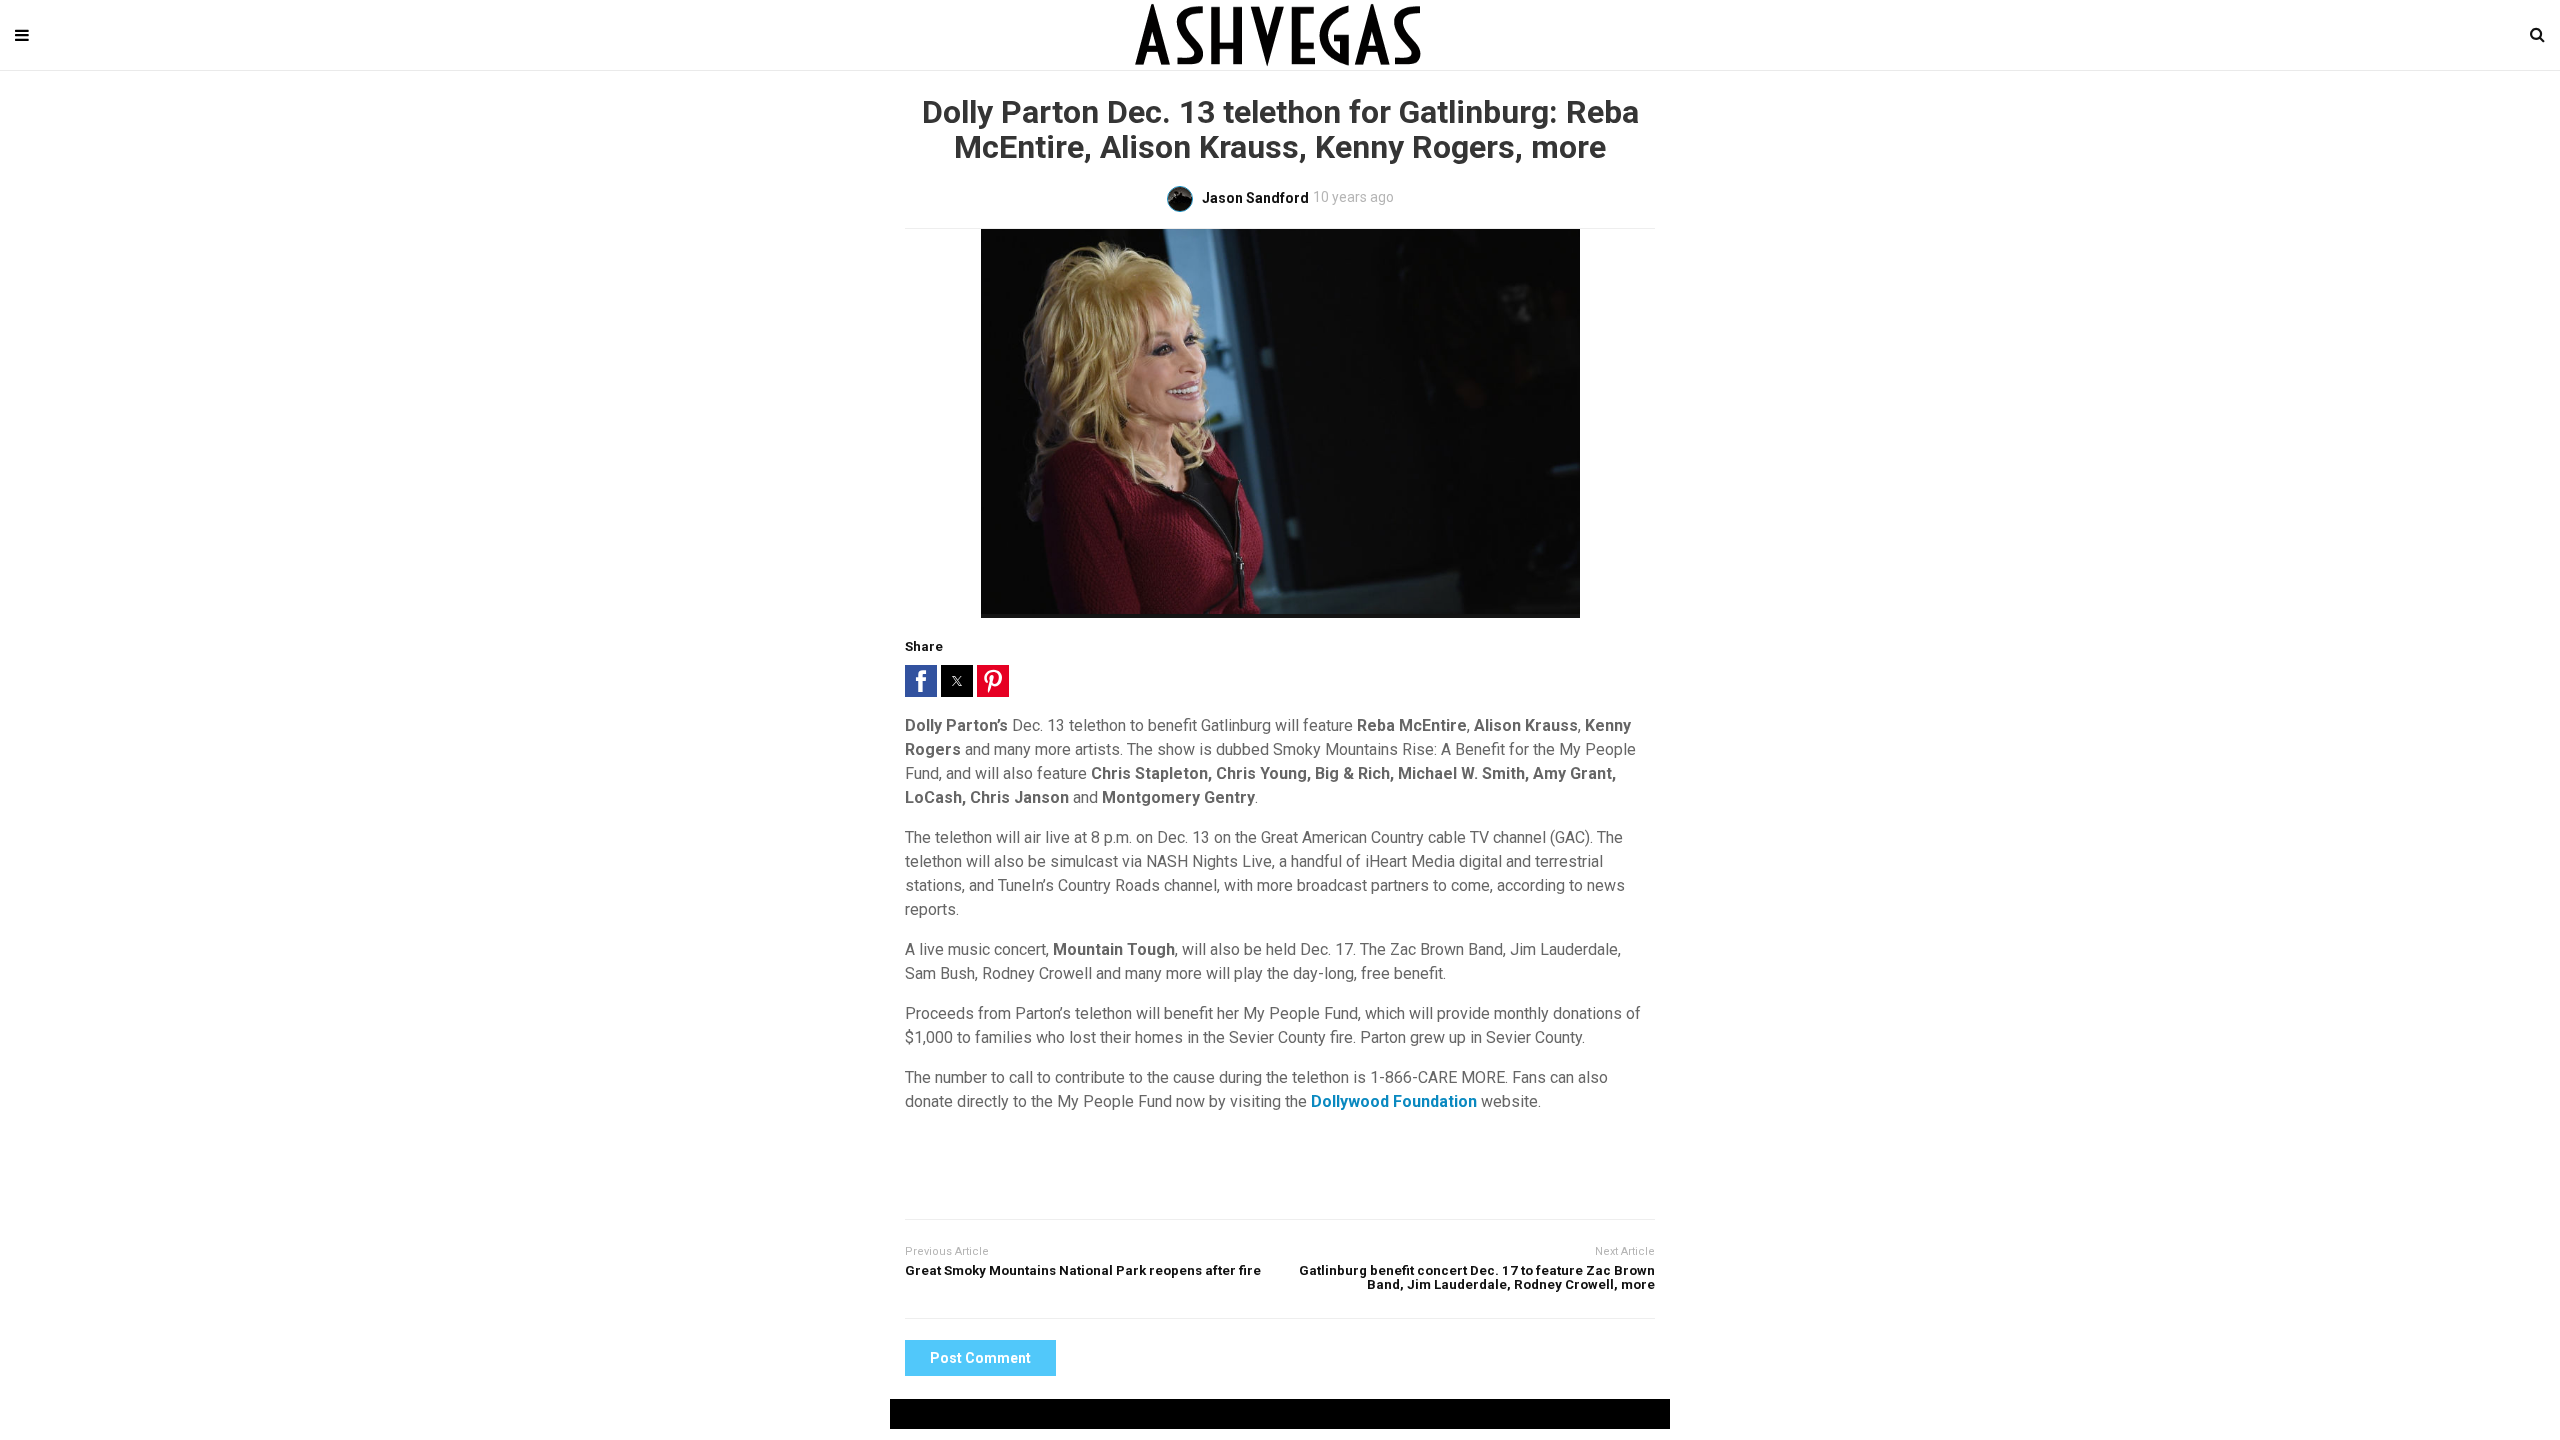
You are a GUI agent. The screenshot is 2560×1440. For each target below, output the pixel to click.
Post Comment (980, 1358)
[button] (921, 681)
